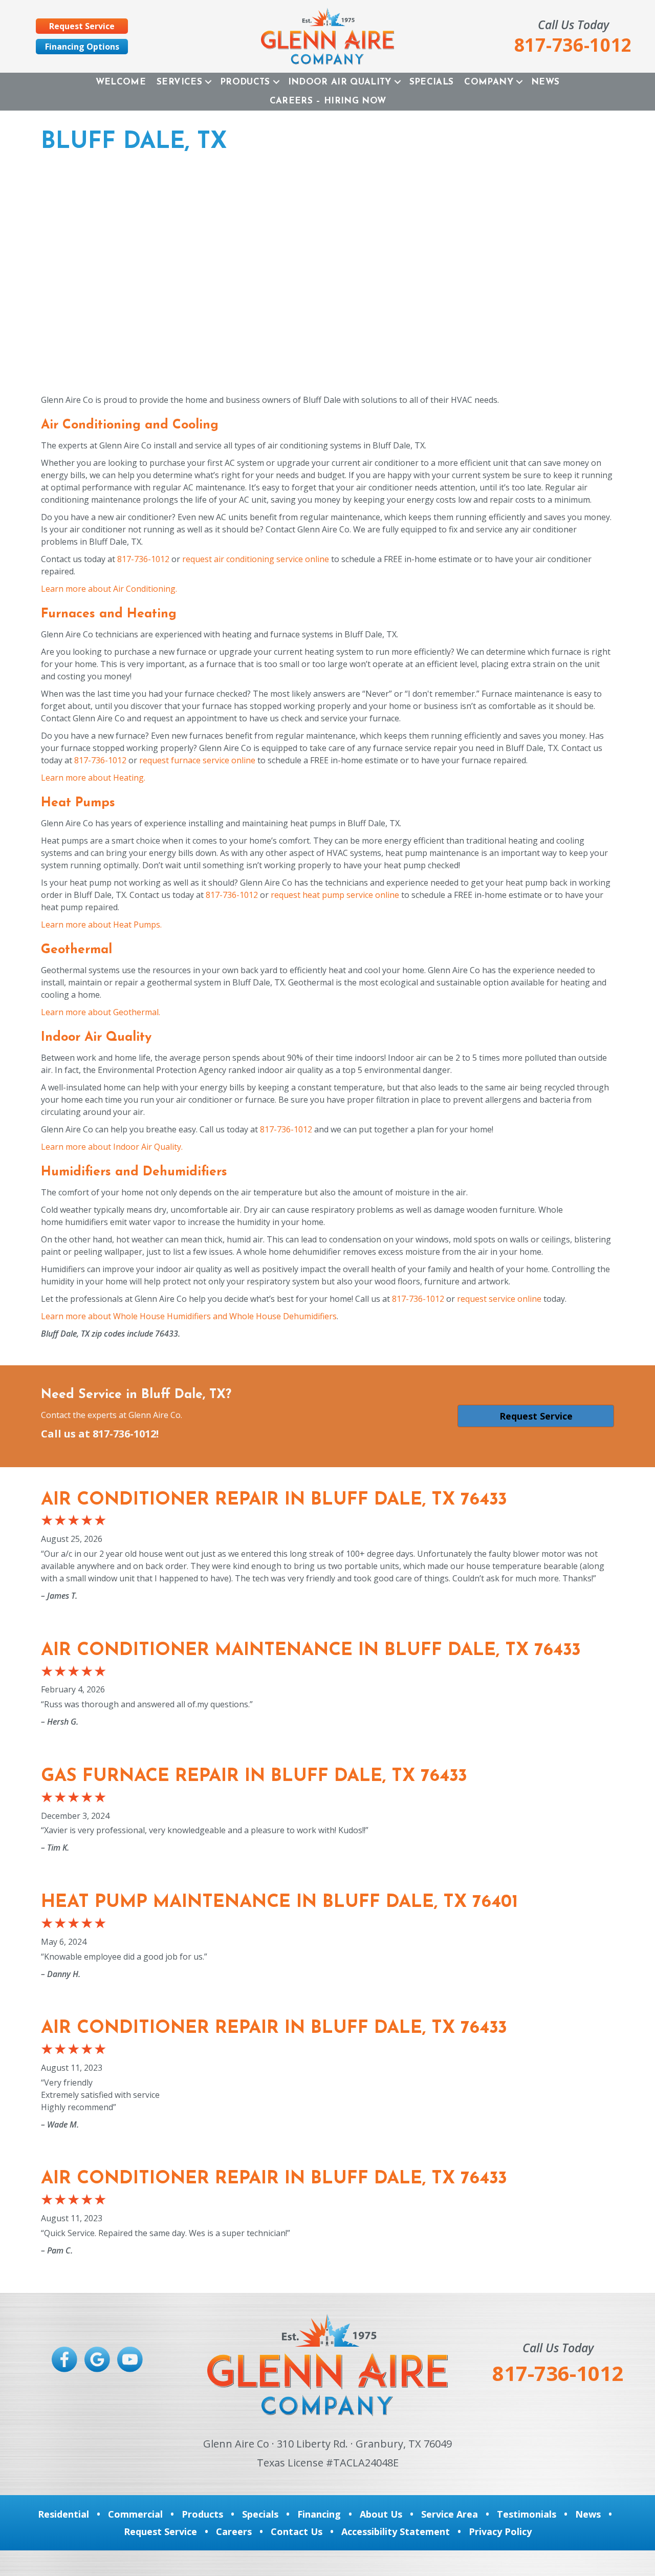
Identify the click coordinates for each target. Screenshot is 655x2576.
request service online (499, 1299)
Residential (63, 2514)
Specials (432, 82)
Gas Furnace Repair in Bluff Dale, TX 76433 (254, 1777)
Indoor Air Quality (340, 82)
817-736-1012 (143, 559)
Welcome (121, 82)
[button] (208, 82)
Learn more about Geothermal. (101, 1012)
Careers (234, 2531)
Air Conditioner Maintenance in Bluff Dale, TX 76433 (311, 1651)
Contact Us (297, 2531)
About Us (381, 2514)
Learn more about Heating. (93, 778)
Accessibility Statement (396, 2531)
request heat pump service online (335, 895)
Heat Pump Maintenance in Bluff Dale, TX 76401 (279, 1903)
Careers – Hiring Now (328, 101)
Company (488, 82)
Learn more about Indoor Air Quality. (112, 1147)
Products (245, 82)
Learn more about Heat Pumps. (101, 925)
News (545, 82)
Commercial (135, 2514)
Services (179, 82)
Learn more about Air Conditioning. (109, 589)
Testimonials (527, 2514)
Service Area (450, 2514)
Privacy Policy (500, 2531)
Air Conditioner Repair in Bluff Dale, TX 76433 (274, 1500)
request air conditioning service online (256, 559)
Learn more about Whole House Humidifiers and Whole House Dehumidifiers (189, 1316)
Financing (319, 2514)
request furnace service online (197, 760)
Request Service (160, 2531)
